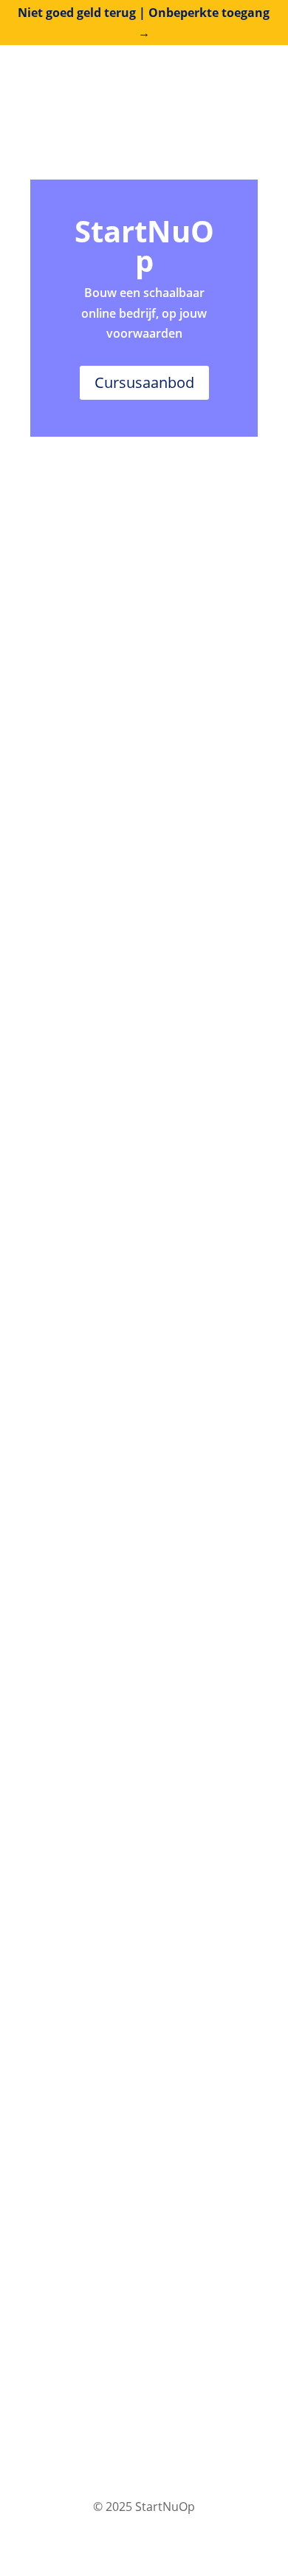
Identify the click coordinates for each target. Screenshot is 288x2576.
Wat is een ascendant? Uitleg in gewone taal (136, 1232)
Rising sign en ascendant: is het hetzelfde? (136, 836)
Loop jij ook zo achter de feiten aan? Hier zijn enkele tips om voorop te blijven (134, 2196)
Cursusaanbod (144, 382)
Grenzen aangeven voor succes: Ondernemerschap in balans (136, 1795)
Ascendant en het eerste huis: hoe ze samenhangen (144, 968)
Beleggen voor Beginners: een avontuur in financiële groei (130, 2058)
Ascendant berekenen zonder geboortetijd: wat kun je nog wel (139, 1100)
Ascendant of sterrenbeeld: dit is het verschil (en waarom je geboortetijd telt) (139, 1369)
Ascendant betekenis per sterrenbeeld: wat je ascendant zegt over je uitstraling (135, 1513)
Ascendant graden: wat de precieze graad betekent (120, 704)
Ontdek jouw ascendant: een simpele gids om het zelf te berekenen (128, 1657)
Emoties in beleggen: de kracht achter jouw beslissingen (134, 1926)
